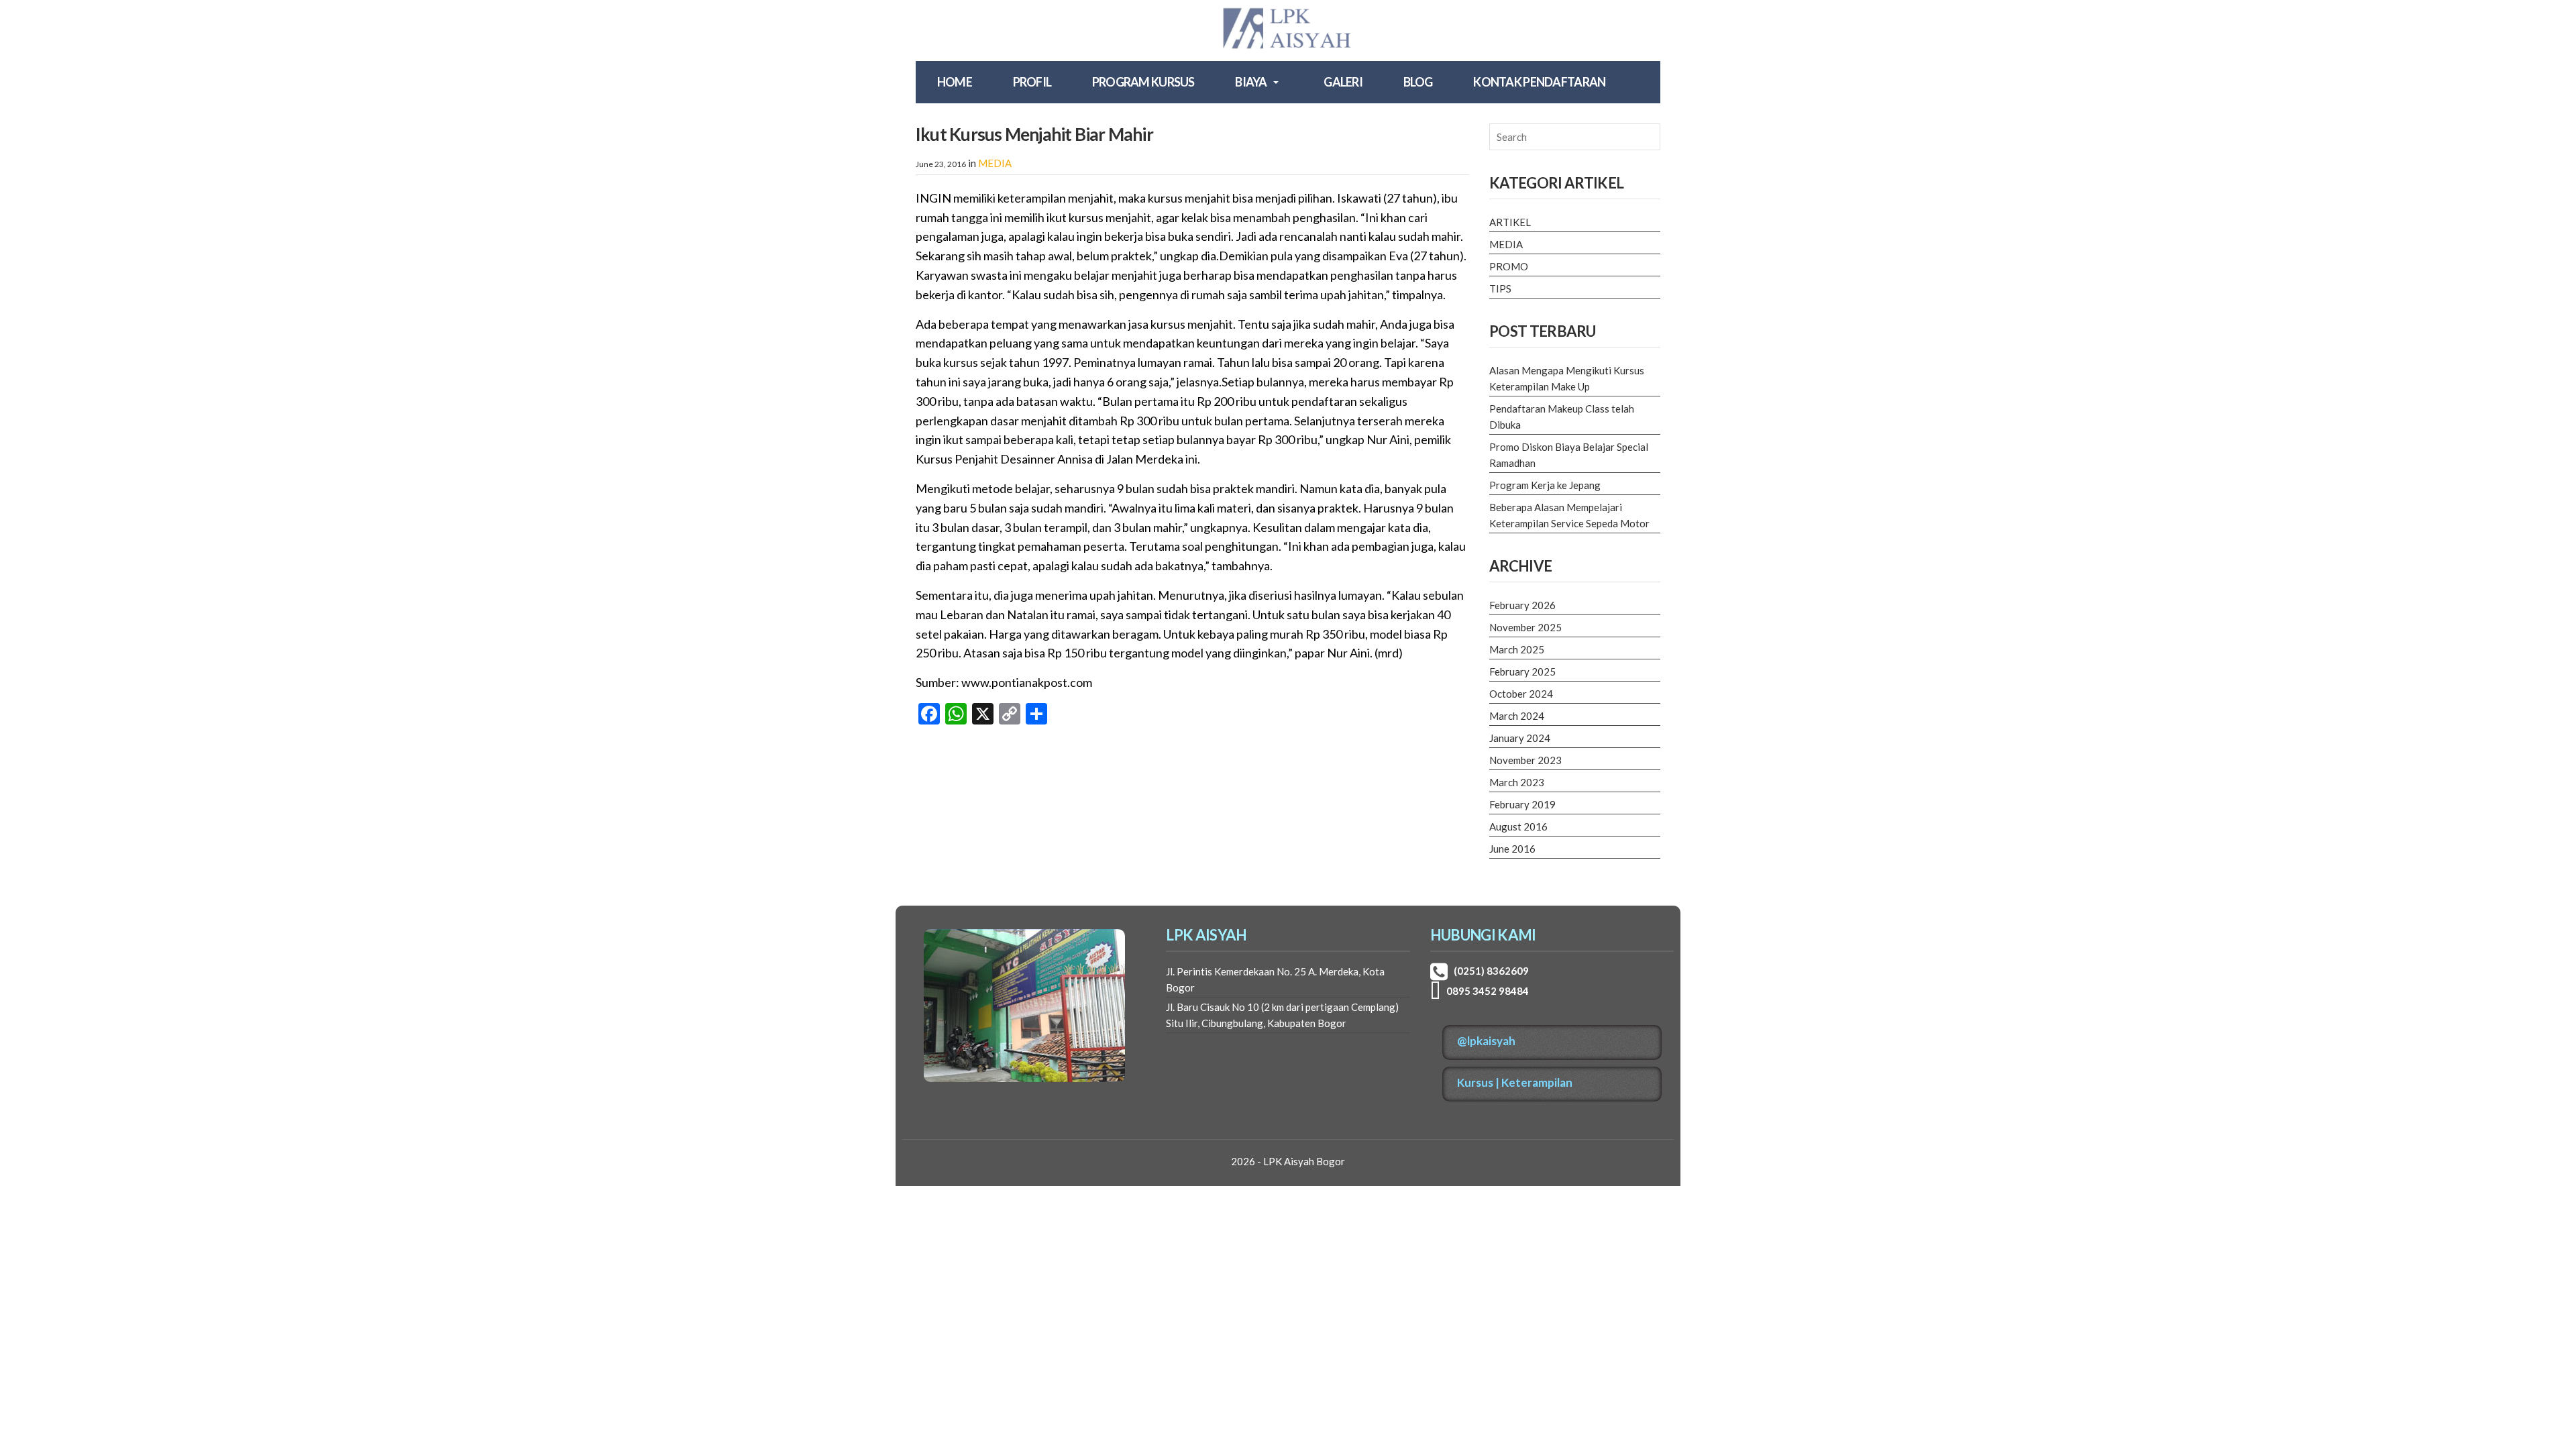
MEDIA (995, 163)
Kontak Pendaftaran (1539, 82)
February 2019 (1522, 804)
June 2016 (1512, 849)
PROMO (1509, 266)
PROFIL (1032, 82)
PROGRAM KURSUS (1143, 82)
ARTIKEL (1510, 222)
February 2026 (1522, 605)
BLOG (1418, 82)
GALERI (1343, 82)
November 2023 (1525, 760)
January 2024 (1520, 738)
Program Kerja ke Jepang (1545, 485)
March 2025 (1517, 649)
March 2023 (1517, 782)
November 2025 (1525, 627)
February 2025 (1522, 672)
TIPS (1500, 288)
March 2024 (1517, 716)
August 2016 (1518, 826)
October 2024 (1521, 694)
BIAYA (1251, 82)
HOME (955, 82)
